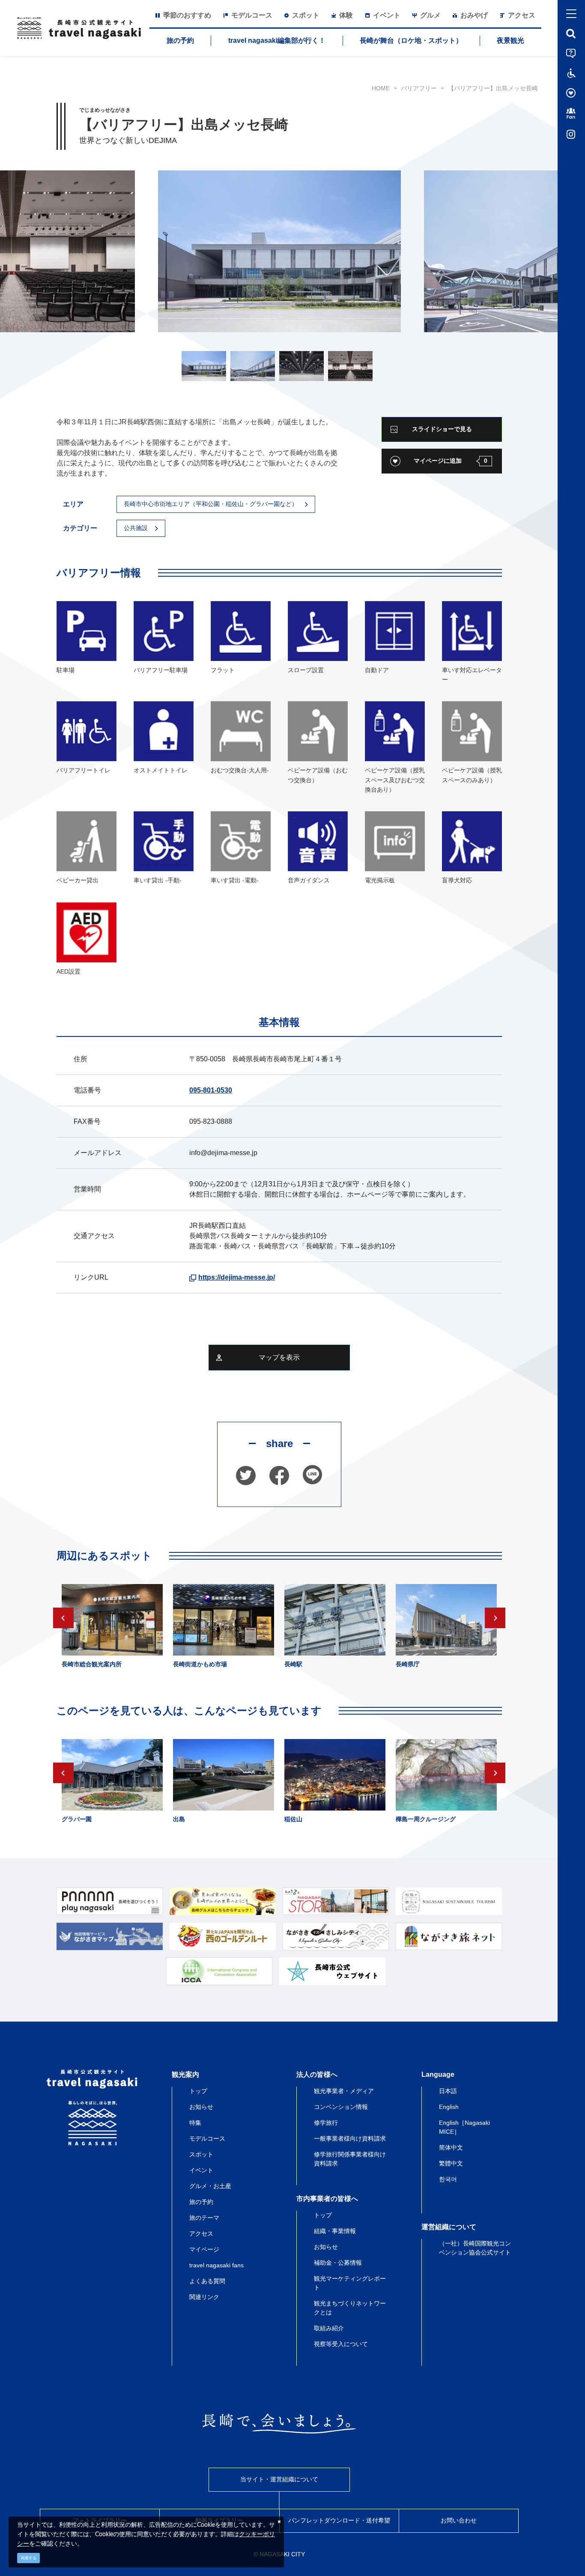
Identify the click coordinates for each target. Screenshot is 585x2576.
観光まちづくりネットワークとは (350, 2308)
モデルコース (207, 2138)
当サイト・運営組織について (279, 2479)
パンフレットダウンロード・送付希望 (339, 2520)
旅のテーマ (204, 2218)
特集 (195, 2123)
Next (495, 1618)
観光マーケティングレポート (350, 2283)
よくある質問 (207, 2281)
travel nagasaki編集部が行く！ (277, 40)
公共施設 (136, 528)
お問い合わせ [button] (459, 2520)
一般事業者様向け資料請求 (350, 2138)
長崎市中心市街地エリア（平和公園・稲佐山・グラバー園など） (211, 504)
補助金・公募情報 (338, 2263)
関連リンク (204, 2297)
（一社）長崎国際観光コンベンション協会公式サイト (475, 2248)
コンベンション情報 (341, 2107)
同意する (29, 2558)
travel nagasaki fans (216, 2265)
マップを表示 (279, 1357)
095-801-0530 (211, 1090)
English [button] (449, 2107)
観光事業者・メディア (344, 2091)
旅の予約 (180, 40)
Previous (63, 1618)
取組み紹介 (329, 2328)
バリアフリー (419, 88)
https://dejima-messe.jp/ (237, 1277)
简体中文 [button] (451, 2147)
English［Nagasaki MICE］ (464, 2127)
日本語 (448, 2091)
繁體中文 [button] (451, 2163)
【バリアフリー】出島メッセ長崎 (493, 88)
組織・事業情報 (335, 2231)
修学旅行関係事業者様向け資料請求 (350, 2159)
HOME (381, 88)
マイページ (204, 2249)
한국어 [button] (448, 2179)
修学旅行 (326, 2123)
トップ (198, 2091)
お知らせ (201, 2107)
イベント (201, 2170)
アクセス (201, 2234)
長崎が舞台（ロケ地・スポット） (411, 40)
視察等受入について (341, 2344)
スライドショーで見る (442, 429)
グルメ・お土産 (210, 2186)
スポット (201, 2154)
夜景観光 (510, 40)
